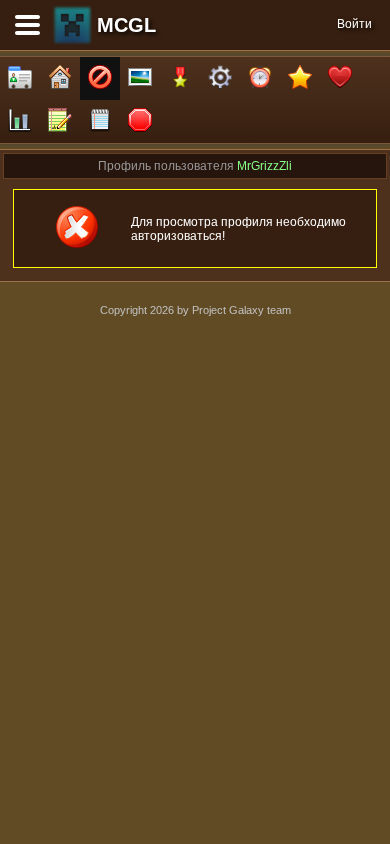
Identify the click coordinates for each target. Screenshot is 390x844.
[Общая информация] (20, 78)
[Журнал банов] (100, 78)
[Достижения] (180, 78)
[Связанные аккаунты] (340, 78)
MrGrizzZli (264, 166)
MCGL (126, 25)
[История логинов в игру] (60, 121)
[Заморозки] (260, 78)
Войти (354, 24)
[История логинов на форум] (100, 121)
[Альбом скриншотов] (140, 78)
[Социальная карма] (20, 121)
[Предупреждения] (140, 121)
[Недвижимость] (60, 78)
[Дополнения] (220, 78)
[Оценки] (300, 78)
